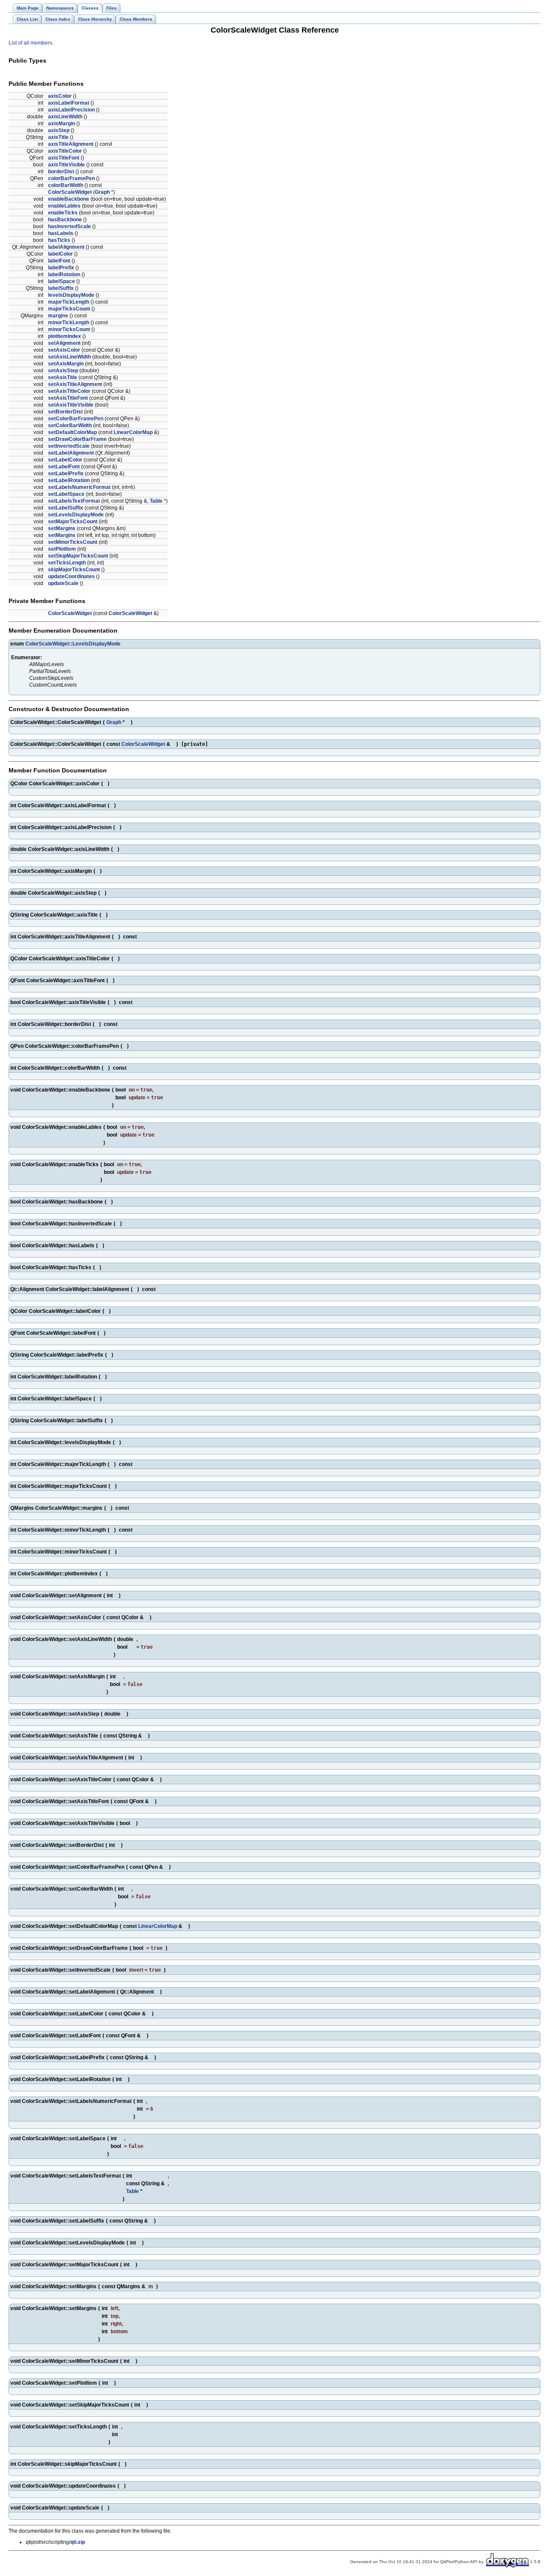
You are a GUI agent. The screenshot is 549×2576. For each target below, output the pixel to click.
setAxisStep (63, 371)
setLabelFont (64, 467)
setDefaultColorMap (72, 432)
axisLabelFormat (69, 103)
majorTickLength (69, 302)
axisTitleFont (64, 158)
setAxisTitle (63, 377)
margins (58, 316)
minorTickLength (69, 323)
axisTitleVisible (66, 165)
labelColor (60, 254)
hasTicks (59, 240)
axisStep (59, 130)
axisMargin (62, 124)
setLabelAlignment (71, 453)
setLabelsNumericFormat (79, 487)
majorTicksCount (69, 309)
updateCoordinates (71, 576)
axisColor (60, 96)
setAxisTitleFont (68, 398)
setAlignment (64, 343)
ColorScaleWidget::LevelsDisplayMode (73, 644)
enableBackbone (69, 199)
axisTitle (58, 137)
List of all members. (31, 43)
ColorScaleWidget (70, 192)
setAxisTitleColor (69, 391)
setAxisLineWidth (69, 357)
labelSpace (62, 281)
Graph (102, 192)
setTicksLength (67, 563)
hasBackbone (65, 220)
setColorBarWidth (70, 425)
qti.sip (78, 2542)
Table (156, 501)
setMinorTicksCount (73, 542)
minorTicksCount (69, 329)
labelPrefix (61, 268)
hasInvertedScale (69, 226)
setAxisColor (64, 350)
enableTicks (63, 213)
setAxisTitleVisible (71, 405)
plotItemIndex (65, 336)
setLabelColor (65, 460)
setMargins (62, 528)
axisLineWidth (65, 117)
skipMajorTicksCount (74, 570)
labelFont (59, 261)
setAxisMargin (66, 364)
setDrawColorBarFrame (77, 439)
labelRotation (64, 274)
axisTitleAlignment (71, 144)
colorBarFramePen (71, 178)
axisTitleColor (65, 151)
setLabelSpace (66, 494)
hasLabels (61, 233)
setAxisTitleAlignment (75, 384)
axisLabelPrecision (71, 110)
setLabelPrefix (66, 474)
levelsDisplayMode (71, 295)
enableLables (64, 206)
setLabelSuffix (66, 508)
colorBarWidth (66, 185)
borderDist (61, 172)
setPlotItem (62, 549)
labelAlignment (66, 247)
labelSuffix (61, 288)
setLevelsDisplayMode (76, 515)
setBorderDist (65, 412)
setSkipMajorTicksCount (78, 556)
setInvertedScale (69, 446)
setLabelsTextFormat (74, 501)
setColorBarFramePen (76, 419)
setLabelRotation (69, 480)
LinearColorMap (133, 432)
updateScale (63, 583)
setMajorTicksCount (73, 522)
